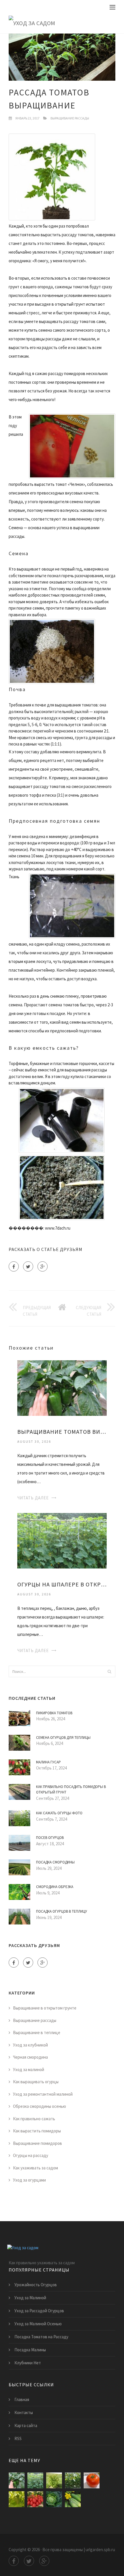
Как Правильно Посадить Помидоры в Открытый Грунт (71, 1790)
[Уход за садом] (62, 23)
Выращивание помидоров (37, 2143)
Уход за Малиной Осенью (38, 2324)
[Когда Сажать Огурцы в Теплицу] (73, 2499)
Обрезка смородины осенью (40, 2106)
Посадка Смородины (55, 1862)
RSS (18, 2438)
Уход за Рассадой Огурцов (39, 2311)
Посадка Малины (30, 2350)
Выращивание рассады (70, 118)
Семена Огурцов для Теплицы (63, 1738)
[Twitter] (28, 1266)
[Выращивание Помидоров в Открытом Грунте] (35, 2499)
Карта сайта (26, 2425)
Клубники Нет (28, 2363)
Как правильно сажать (34, 2119)
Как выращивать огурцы (36, 2082)
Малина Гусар (48, 1762)
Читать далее (33, 1498)
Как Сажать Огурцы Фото (59, 1813)
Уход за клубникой (30, 2045)
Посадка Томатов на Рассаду (41, 2337)
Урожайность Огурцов (36, 2285)
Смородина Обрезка (55, 1887)
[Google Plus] (43, 1266)
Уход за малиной (29, 2070)
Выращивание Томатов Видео (62, 1432)
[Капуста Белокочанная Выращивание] (73, 2480)
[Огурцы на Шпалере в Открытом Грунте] (62, 1540)
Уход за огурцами (29, 2180)
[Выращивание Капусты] (54, 2499)
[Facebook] (14, 1266)
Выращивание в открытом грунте (45, 2008)
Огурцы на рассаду (31, 2155)
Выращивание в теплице (37, 2032)
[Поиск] (109, 1671)
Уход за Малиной (30, 2298)
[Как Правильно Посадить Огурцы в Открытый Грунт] (17, 2499)
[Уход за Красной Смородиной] (54, 2480)
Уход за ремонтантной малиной (43, 2094)
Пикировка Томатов (54, 1713)
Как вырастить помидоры (37, 2131)
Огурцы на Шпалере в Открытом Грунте (62, 1584)
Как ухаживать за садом (35, 2168)
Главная (22, 2399)
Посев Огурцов (50, 1838)
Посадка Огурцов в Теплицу (62, 1911)
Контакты (24, 2412)
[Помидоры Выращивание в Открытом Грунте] (92, 2480)
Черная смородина (30, 2057)
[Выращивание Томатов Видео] (62, 1388)
